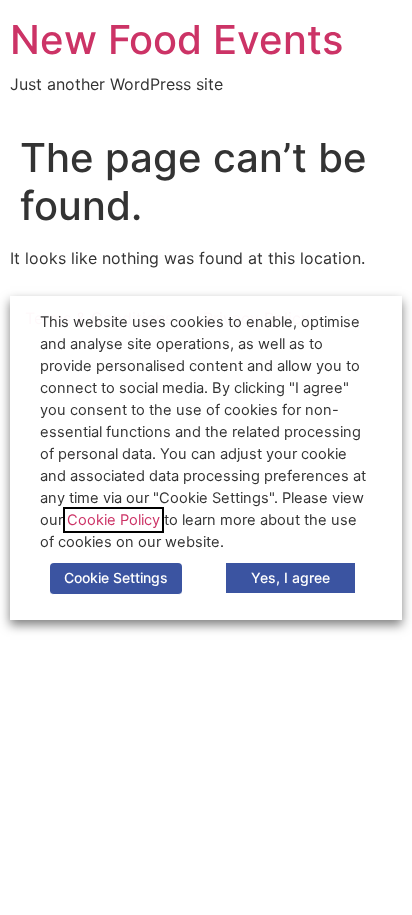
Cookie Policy (113, 520)
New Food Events (176, 39)
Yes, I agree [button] (290, 577)
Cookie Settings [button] (116, 577)
